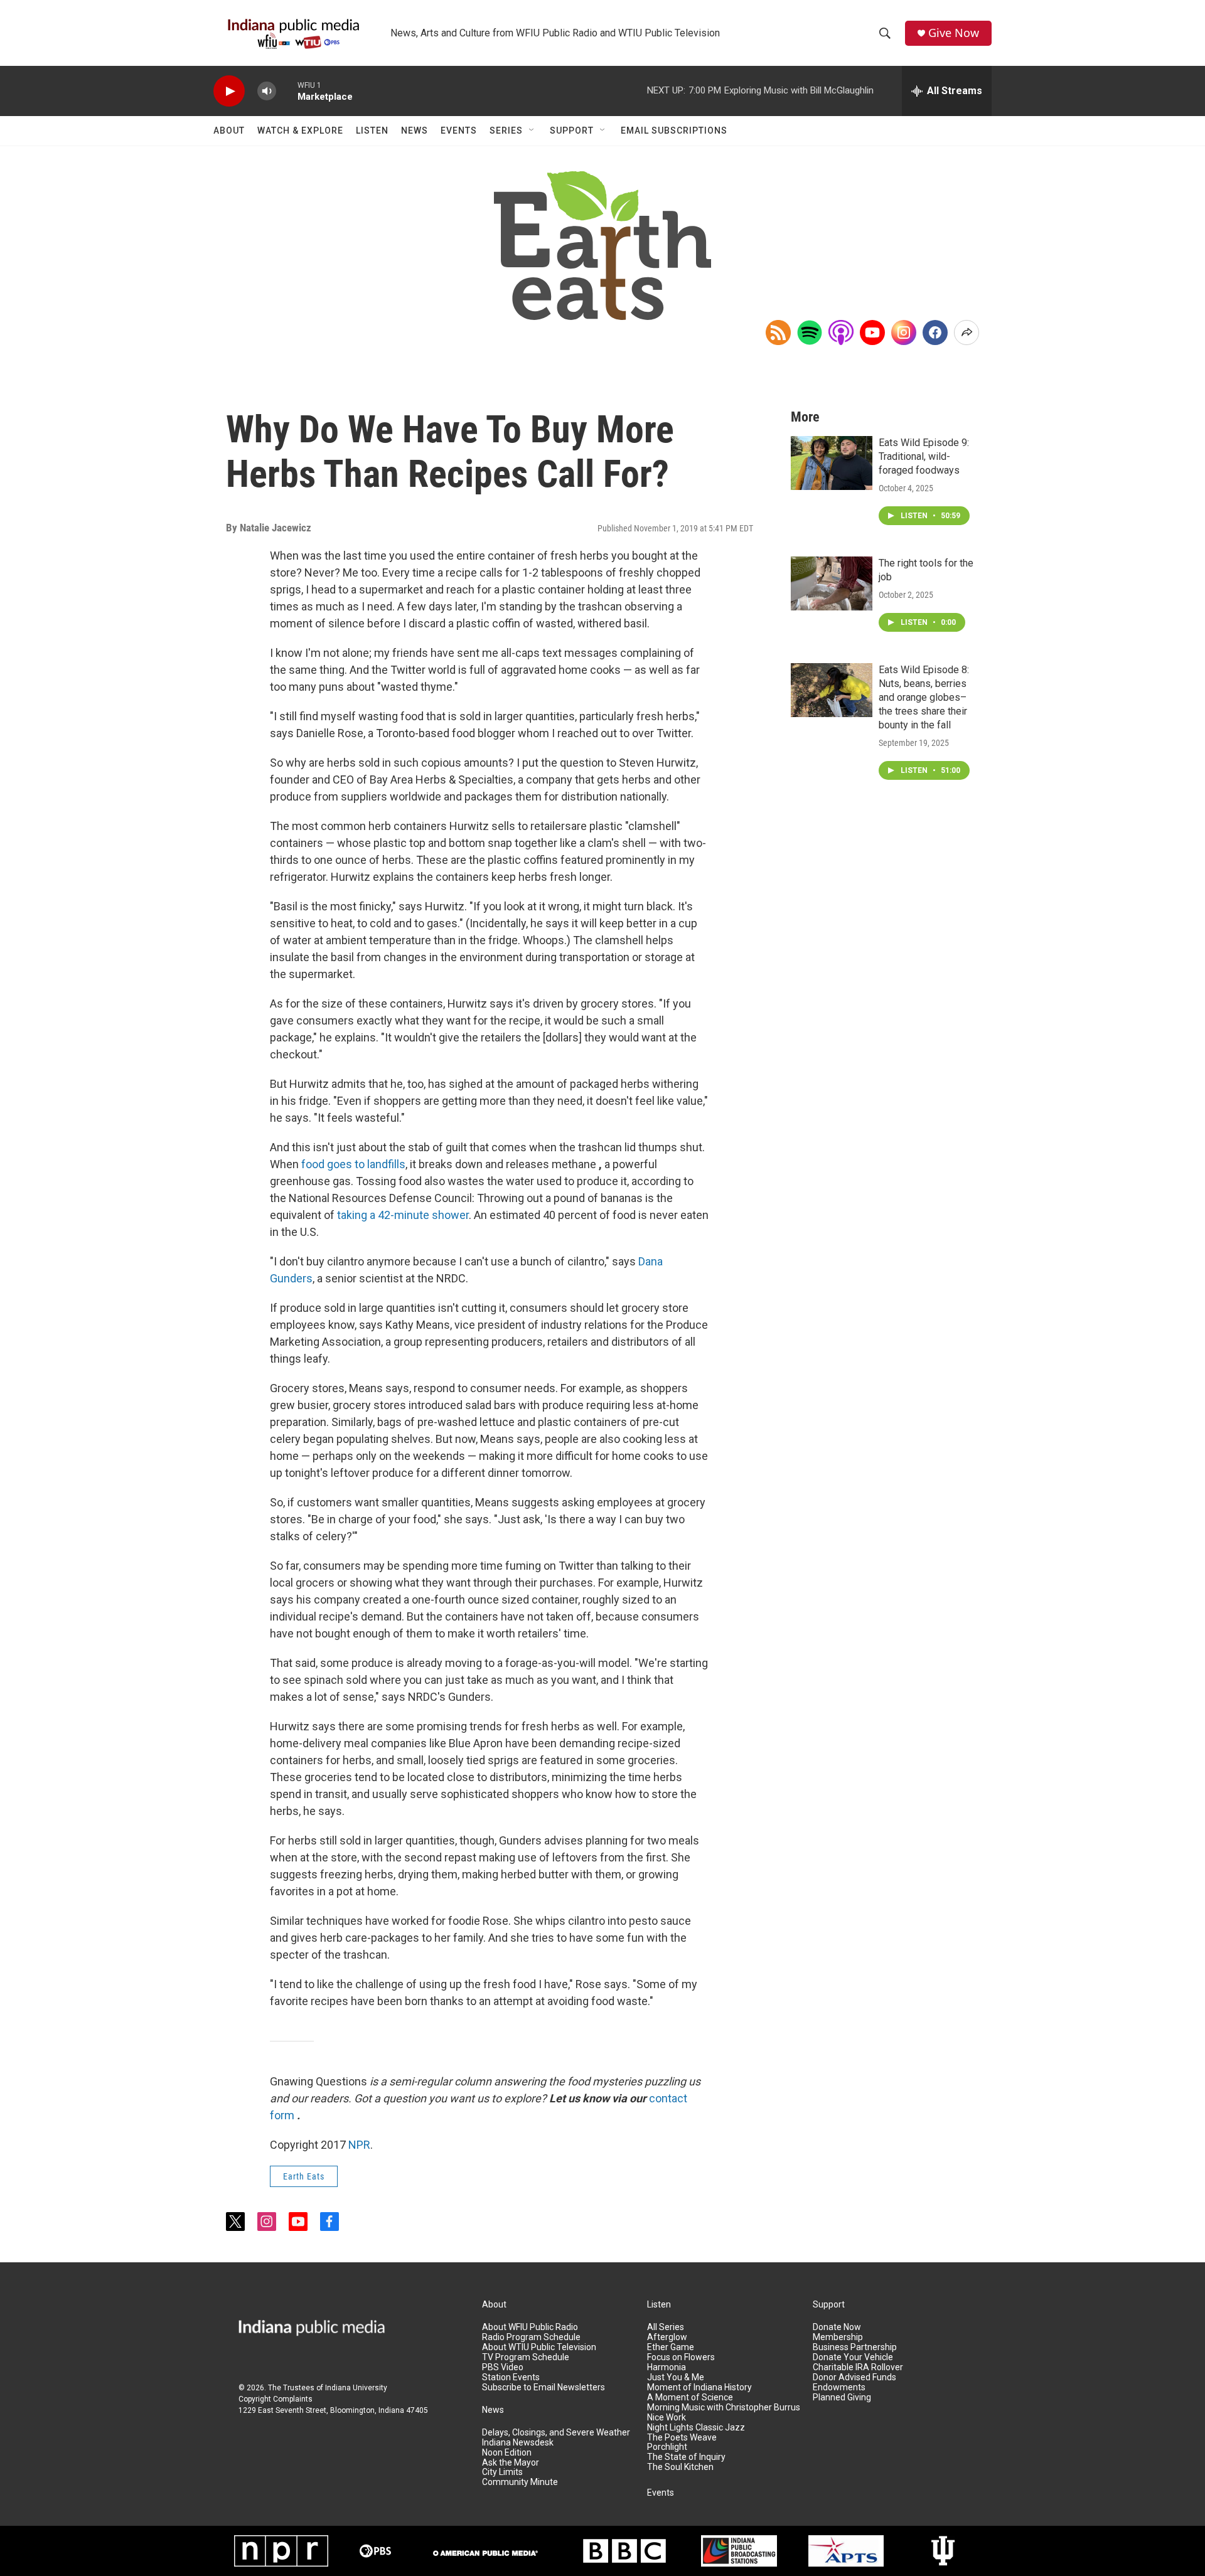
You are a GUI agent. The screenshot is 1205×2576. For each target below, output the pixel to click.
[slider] (287, 91)
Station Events (511, 2377)
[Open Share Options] (967, 333)
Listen (372, 130)
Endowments (839, 2387)
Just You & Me (676, 2377)
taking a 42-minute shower (403, 1215)
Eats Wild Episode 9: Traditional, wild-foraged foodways (924, 456)
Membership (838, 2337)
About (229, 130)
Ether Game (671, 2347)
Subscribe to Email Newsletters (544, 2387)
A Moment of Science (690, 2398)
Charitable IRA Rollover (858, 2367)
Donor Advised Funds (854, 2377)
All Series (666, 2327)
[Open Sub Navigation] (532, 130)
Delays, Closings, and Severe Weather (556, 2433)
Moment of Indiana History (699, 2387)
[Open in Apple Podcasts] (841, 333)
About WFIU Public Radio (530, 2327)
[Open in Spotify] (810, 333)
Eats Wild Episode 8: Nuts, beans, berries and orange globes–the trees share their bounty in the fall (924, 697)
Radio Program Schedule (531, 2337)
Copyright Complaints (276, 2399)
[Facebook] (935, 333)
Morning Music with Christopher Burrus (724, 2408)
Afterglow (667, 2337)
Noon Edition (507, 2453)
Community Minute (520, 2482)
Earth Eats (304, 2176)
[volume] (267, 91)
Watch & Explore (300, 130)
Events (459, 130)
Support (572, 130)
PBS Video (503, 2367)
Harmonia (667, 2367)
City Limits (502, 2472)
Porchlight (667, 2447)
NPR (359, 2145)
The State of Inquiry (686, 2457)
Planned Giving (842, 2398)
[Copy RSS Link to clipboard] (778, 333)
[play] (229, 91)
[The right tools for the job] (832, 583)
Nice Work (667, 2418)
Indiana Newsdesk (518, 2443)
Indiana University (356, 2388)
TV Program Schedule (526, 2357)
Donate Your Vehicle (853, 2357)
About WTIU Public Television (539, 2347)
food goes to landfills (353, 1164)
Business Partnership (855, 2347)
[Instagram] (904, 333)
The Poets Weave (682, 2438)
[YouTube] (872, 333)
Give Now (954, 33)
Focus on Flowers (681, 2357)
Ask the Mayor (511, 2463)
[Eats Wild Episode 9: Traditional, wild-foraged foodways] (832, 463)
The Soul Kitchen (680, 2467)
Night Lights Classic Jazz (696, 2428)
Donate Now (837, 2327)
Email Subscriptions (674, 130)
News (415, 130)
